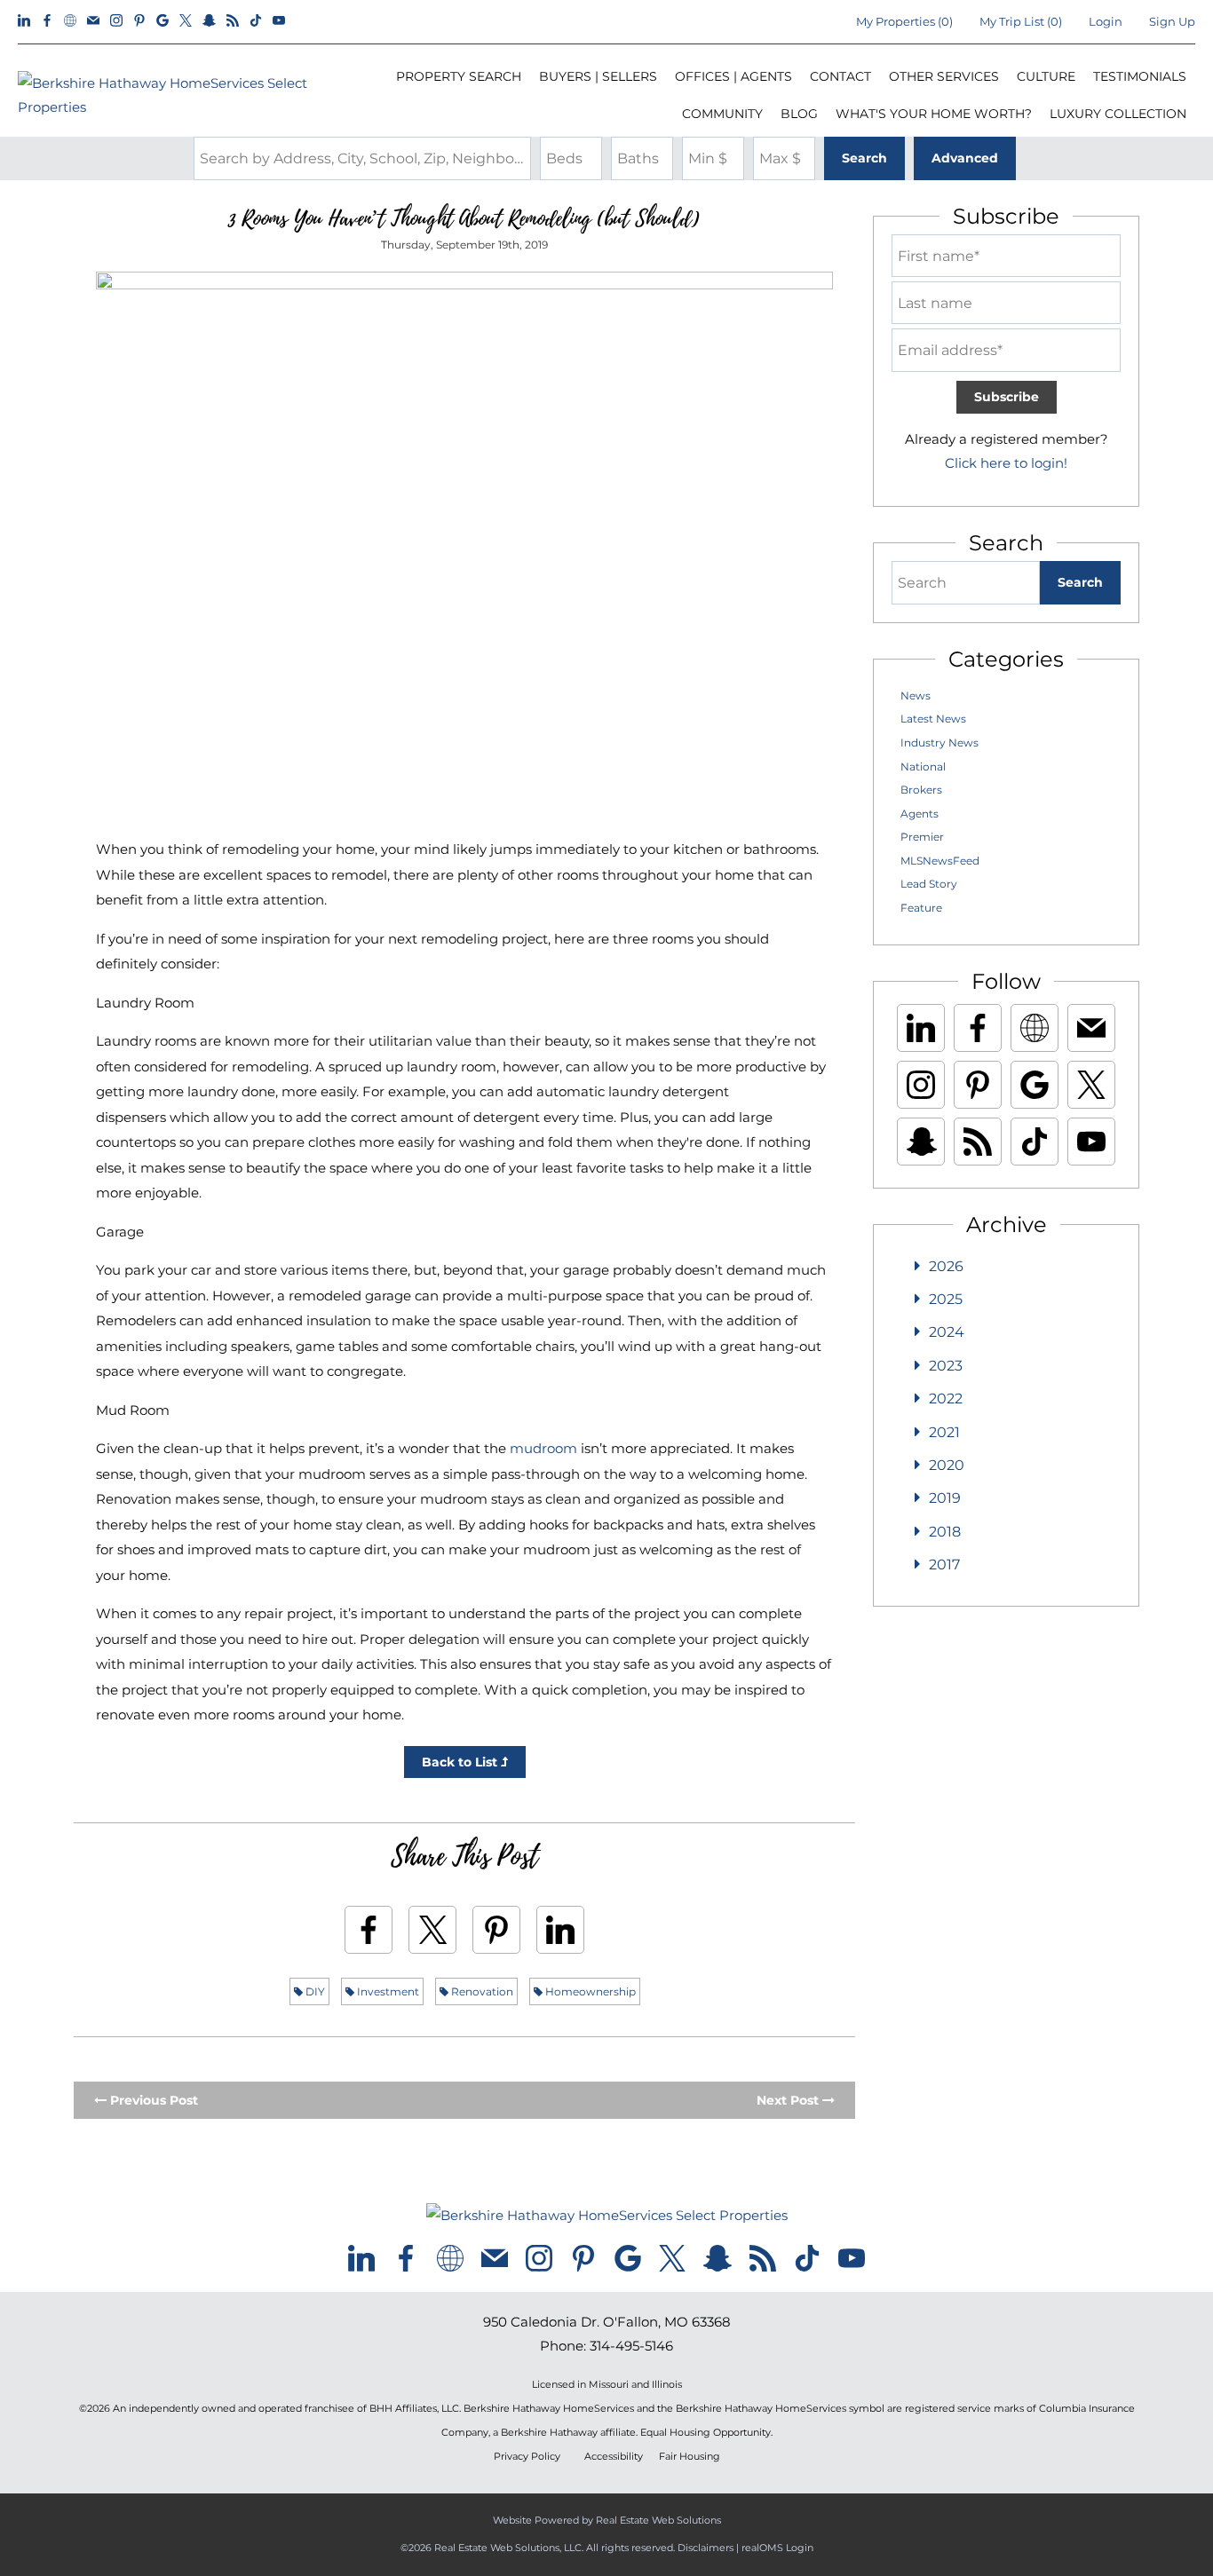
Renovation (481, 1991)
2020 (947, 1465)
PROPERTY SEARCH (459, 76)
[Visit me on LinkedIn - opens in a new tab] (24, 21)
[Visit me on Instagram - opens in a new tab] (116, 21)
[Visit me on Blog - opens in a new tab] (233, 21)
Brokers (921, 790)
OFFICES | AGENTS (733, 76)
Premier (922, 837)
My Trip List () (1021, 21)
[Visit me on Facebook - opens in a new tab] (47, 21)
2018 (945, 1532)
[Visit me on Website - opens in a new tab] (70, 21)
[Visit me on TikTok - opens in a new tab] (256, 21)
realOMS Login (777, 2548)
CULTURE (1046, 76)
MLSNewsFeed (940, 861)
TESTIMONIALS (1140, 76)
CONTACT (840, 76)
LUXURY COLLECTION (1118, 114)
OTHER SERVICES (944, 76)
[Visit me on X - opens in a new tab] (186, 21)
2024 (947, 1332)
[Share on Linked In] (560, 1930)
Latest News (933, 719)
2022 (946, 1399)
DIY (314, 1991)
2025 (946, 1299)
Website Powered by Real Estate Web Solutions (607, 2520)
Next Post (789, 2100)
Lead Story (929, 884)
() (904, 21)
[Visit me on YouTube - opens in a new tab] (279, 21)
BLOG (799, 114)
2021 (944, 1432)
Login (1106, 21)
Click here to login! (1006, 463)
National (923, 766)
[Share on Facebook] (369, 1930)
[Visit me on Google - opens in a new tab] (163, 21)
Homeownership (589, 1991)
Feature (921, 908)
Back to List (461, 1762)
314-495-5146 (631, 2346)
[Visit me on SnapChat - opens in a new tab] (209, 21)
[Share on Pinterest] (496, 1930)
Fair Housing (690, 2457)
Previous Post (152, 2100)
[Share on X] (432, 1930)
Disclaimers (706, 2548)
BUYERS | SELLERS (598, 76)
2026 (946, 1266)
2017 (944, 1565)
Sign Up (1172, 21)
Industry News (939, 743)
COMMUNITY (722, 114)
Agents (920, 814)
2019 (945, 1498)
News (916, 695)
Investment (387, 1991)
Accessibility (614, 2457)
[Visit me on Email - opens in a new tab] (93, 21)
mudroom (543, 1448)
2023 (946, 1366)
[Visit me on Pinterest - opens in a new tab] (139, 21)
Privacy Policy (527, 2457)
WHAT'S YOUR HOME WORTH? (934, 114)
